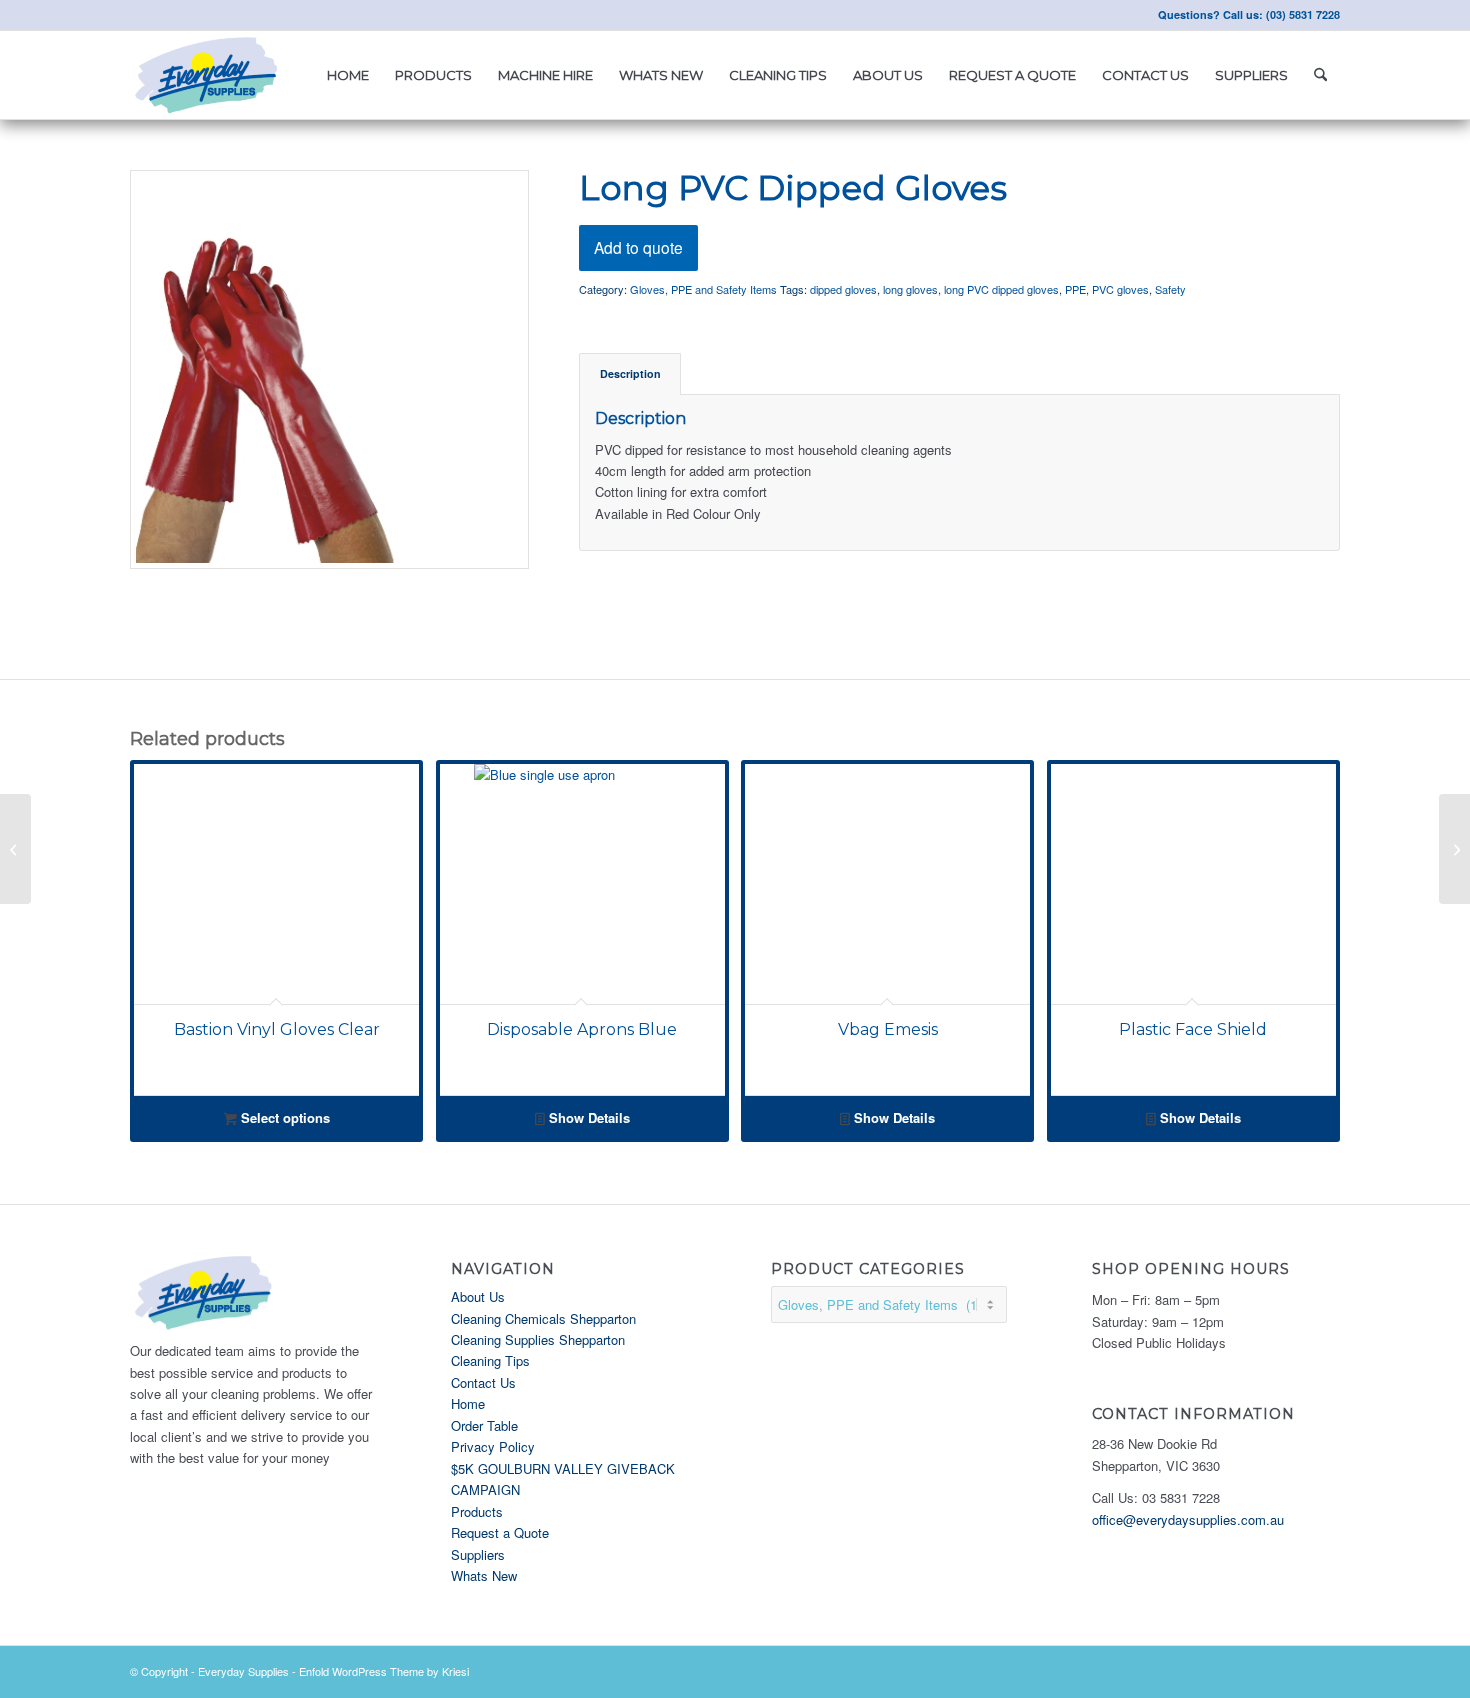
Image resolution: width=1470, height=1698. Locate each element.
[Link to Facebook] (136, 15)
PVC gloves (1120, 289)
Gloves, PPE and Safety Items (703, 289)
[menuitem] (348, 75)
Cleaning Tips (490, 1360)
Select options (283, 1117)
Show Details (587, 1117)
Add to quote (638, 247)
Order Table (484, 1425)
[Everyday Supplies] (208, 75)
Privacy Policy (493, 1446)
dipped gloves (843, 289)
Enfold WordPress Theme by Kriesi (384, 1671)
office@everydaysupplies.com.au (1188, 1519)
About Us (478, 1296)
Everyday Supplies (243, 1671)
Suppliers (478, 1554)
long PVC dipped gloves (1001, 289)
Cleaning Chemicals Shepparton (543, 1318)
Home (468, 1403)
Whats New (484, 1575)
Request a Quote (500, 1532)
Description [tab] (630, 373)
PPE (1075, 289)
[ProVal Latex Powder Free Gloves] (15, 849)
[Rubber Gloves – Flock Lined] (1454, 849)
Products (477, 1511)
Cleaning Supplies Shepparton (538, 1339)
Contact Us (483, 1382)
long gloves (910, 289)
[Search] (1320, 75)
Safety (1170, 289)
